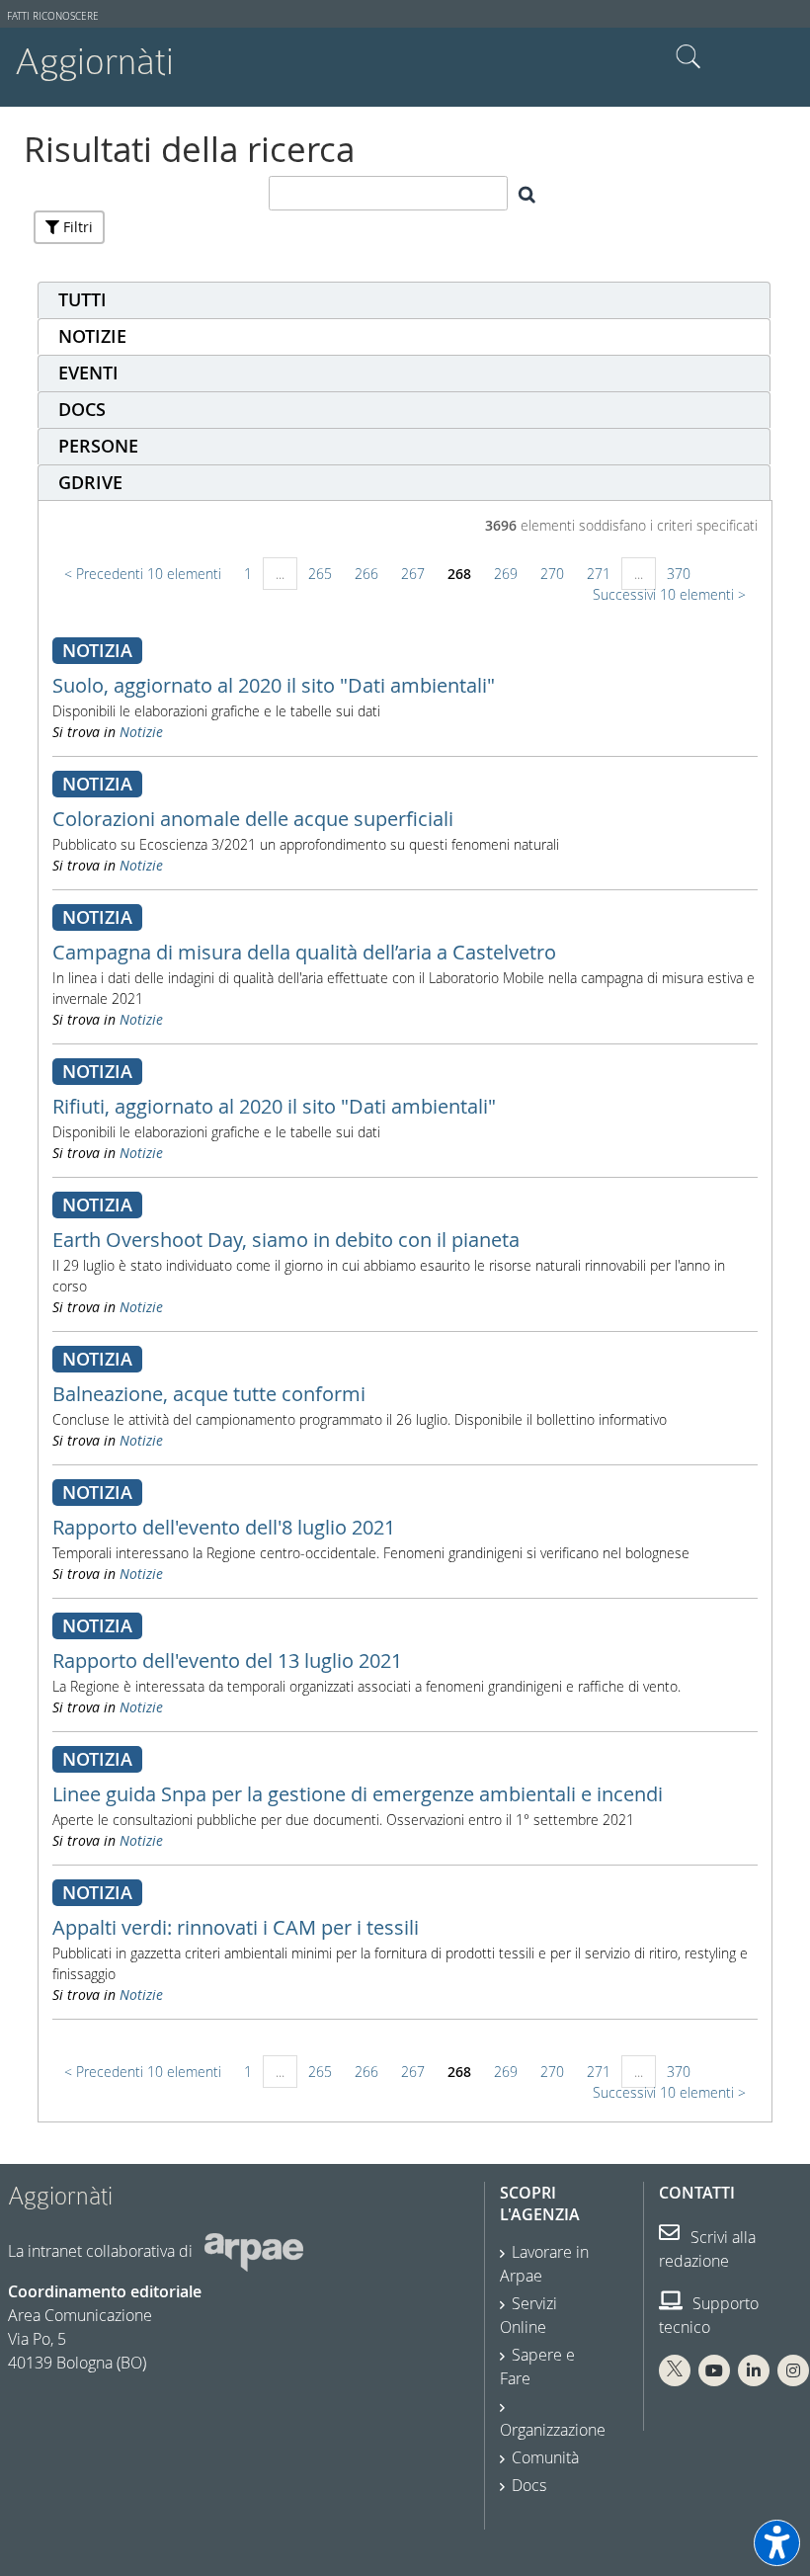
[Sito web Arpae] (254, 2251)
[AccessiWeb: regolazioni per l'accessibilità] (777, 2543)
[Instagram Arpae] (793, 2370)
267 (413, 574)
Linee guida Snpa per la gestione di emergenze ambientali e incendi (358, 1794)
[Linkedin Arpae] (754, 2370)
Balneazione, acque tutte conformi (209, 1394)
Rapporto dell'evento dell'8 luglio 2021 (224, 1527)
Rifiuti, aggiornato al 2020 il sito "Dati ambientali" (274, 1106)
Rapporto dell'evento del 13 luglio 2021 (227, 1661)
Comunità (545, 2457)
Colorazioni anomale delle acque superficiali (253, 819)
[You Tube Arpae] (714, 2370)
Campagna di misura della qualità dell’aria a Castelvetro (304, 952)
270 (552, 574)
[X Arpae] (675, 2370)
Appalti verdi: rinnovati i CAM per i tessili (236, 1927)
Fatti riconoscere (53, 16)
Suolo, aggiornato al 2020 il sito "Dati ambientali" (274, 685)
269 (506, 574)
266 (366, 574)
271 (599, 574)
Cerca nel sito (688, 57)
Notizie (141, 732)
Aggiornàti (94, 62)
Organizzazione (553, 2430)
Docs (529, 2485)
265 (320, 574)
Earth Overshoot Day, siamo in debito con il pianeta (286, 1240)
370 (679, 574)
